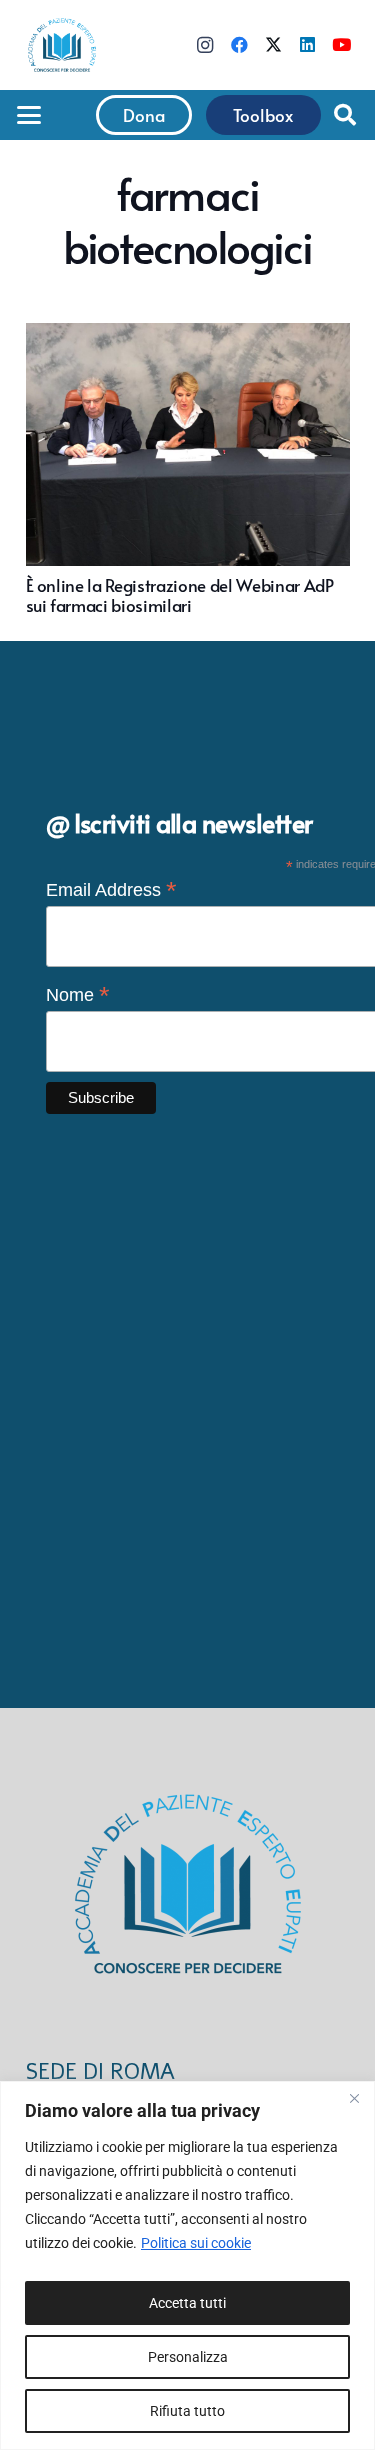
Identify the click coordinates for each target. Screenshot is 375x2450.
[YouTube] (341, 45)
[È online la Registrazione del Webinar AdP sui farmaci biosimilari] (188, 469)
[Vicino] (354, 2098)
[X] (273, 45)
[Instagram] (205, 45)
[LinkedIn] (307, 45)
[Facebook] (239, 45)
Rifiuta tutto (187, 2411)
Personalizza (188, 2357)
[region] (187, 2265)
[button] (28, 115)
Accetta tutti (187, 2303)
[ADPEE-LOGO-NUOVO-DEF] (62, 45)
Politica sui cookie (196, 2243)
